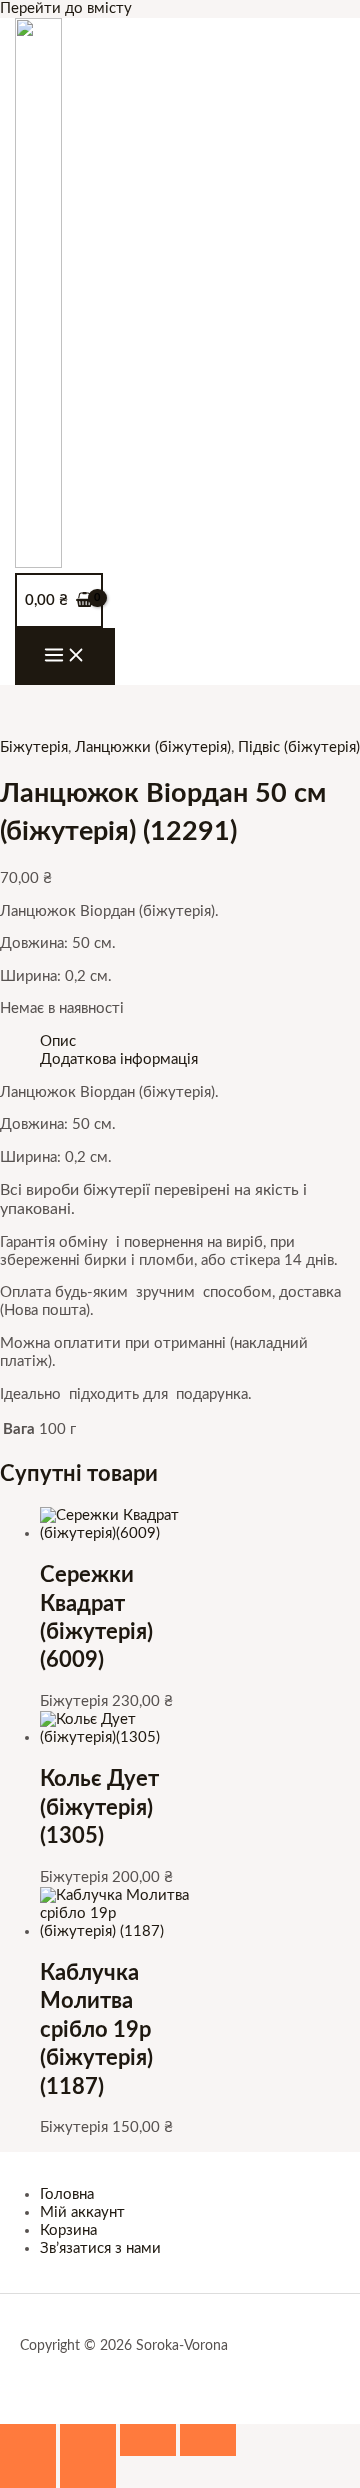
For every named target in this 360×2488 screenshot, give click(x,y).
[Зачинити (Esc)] (208, 2440)
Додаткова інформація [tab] (119, 1059)
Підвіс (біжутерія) (299, 747)
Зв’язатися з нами (100, 2248)
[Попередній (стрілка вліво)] (28, 2472)
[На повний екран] (88, 2440)
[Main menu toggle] (65, 656)
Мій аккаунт (82, 2212)
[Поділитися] (148, 2440)
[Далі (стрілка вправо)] (88, 2472)
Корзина (68, 2230)
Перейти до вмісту (66, 8)
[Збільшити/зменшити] (28, 2440)
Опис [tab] (58, 1041)
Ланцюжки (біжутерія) (153, 747)
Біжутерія (34, 747)
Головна (67, 2194)
